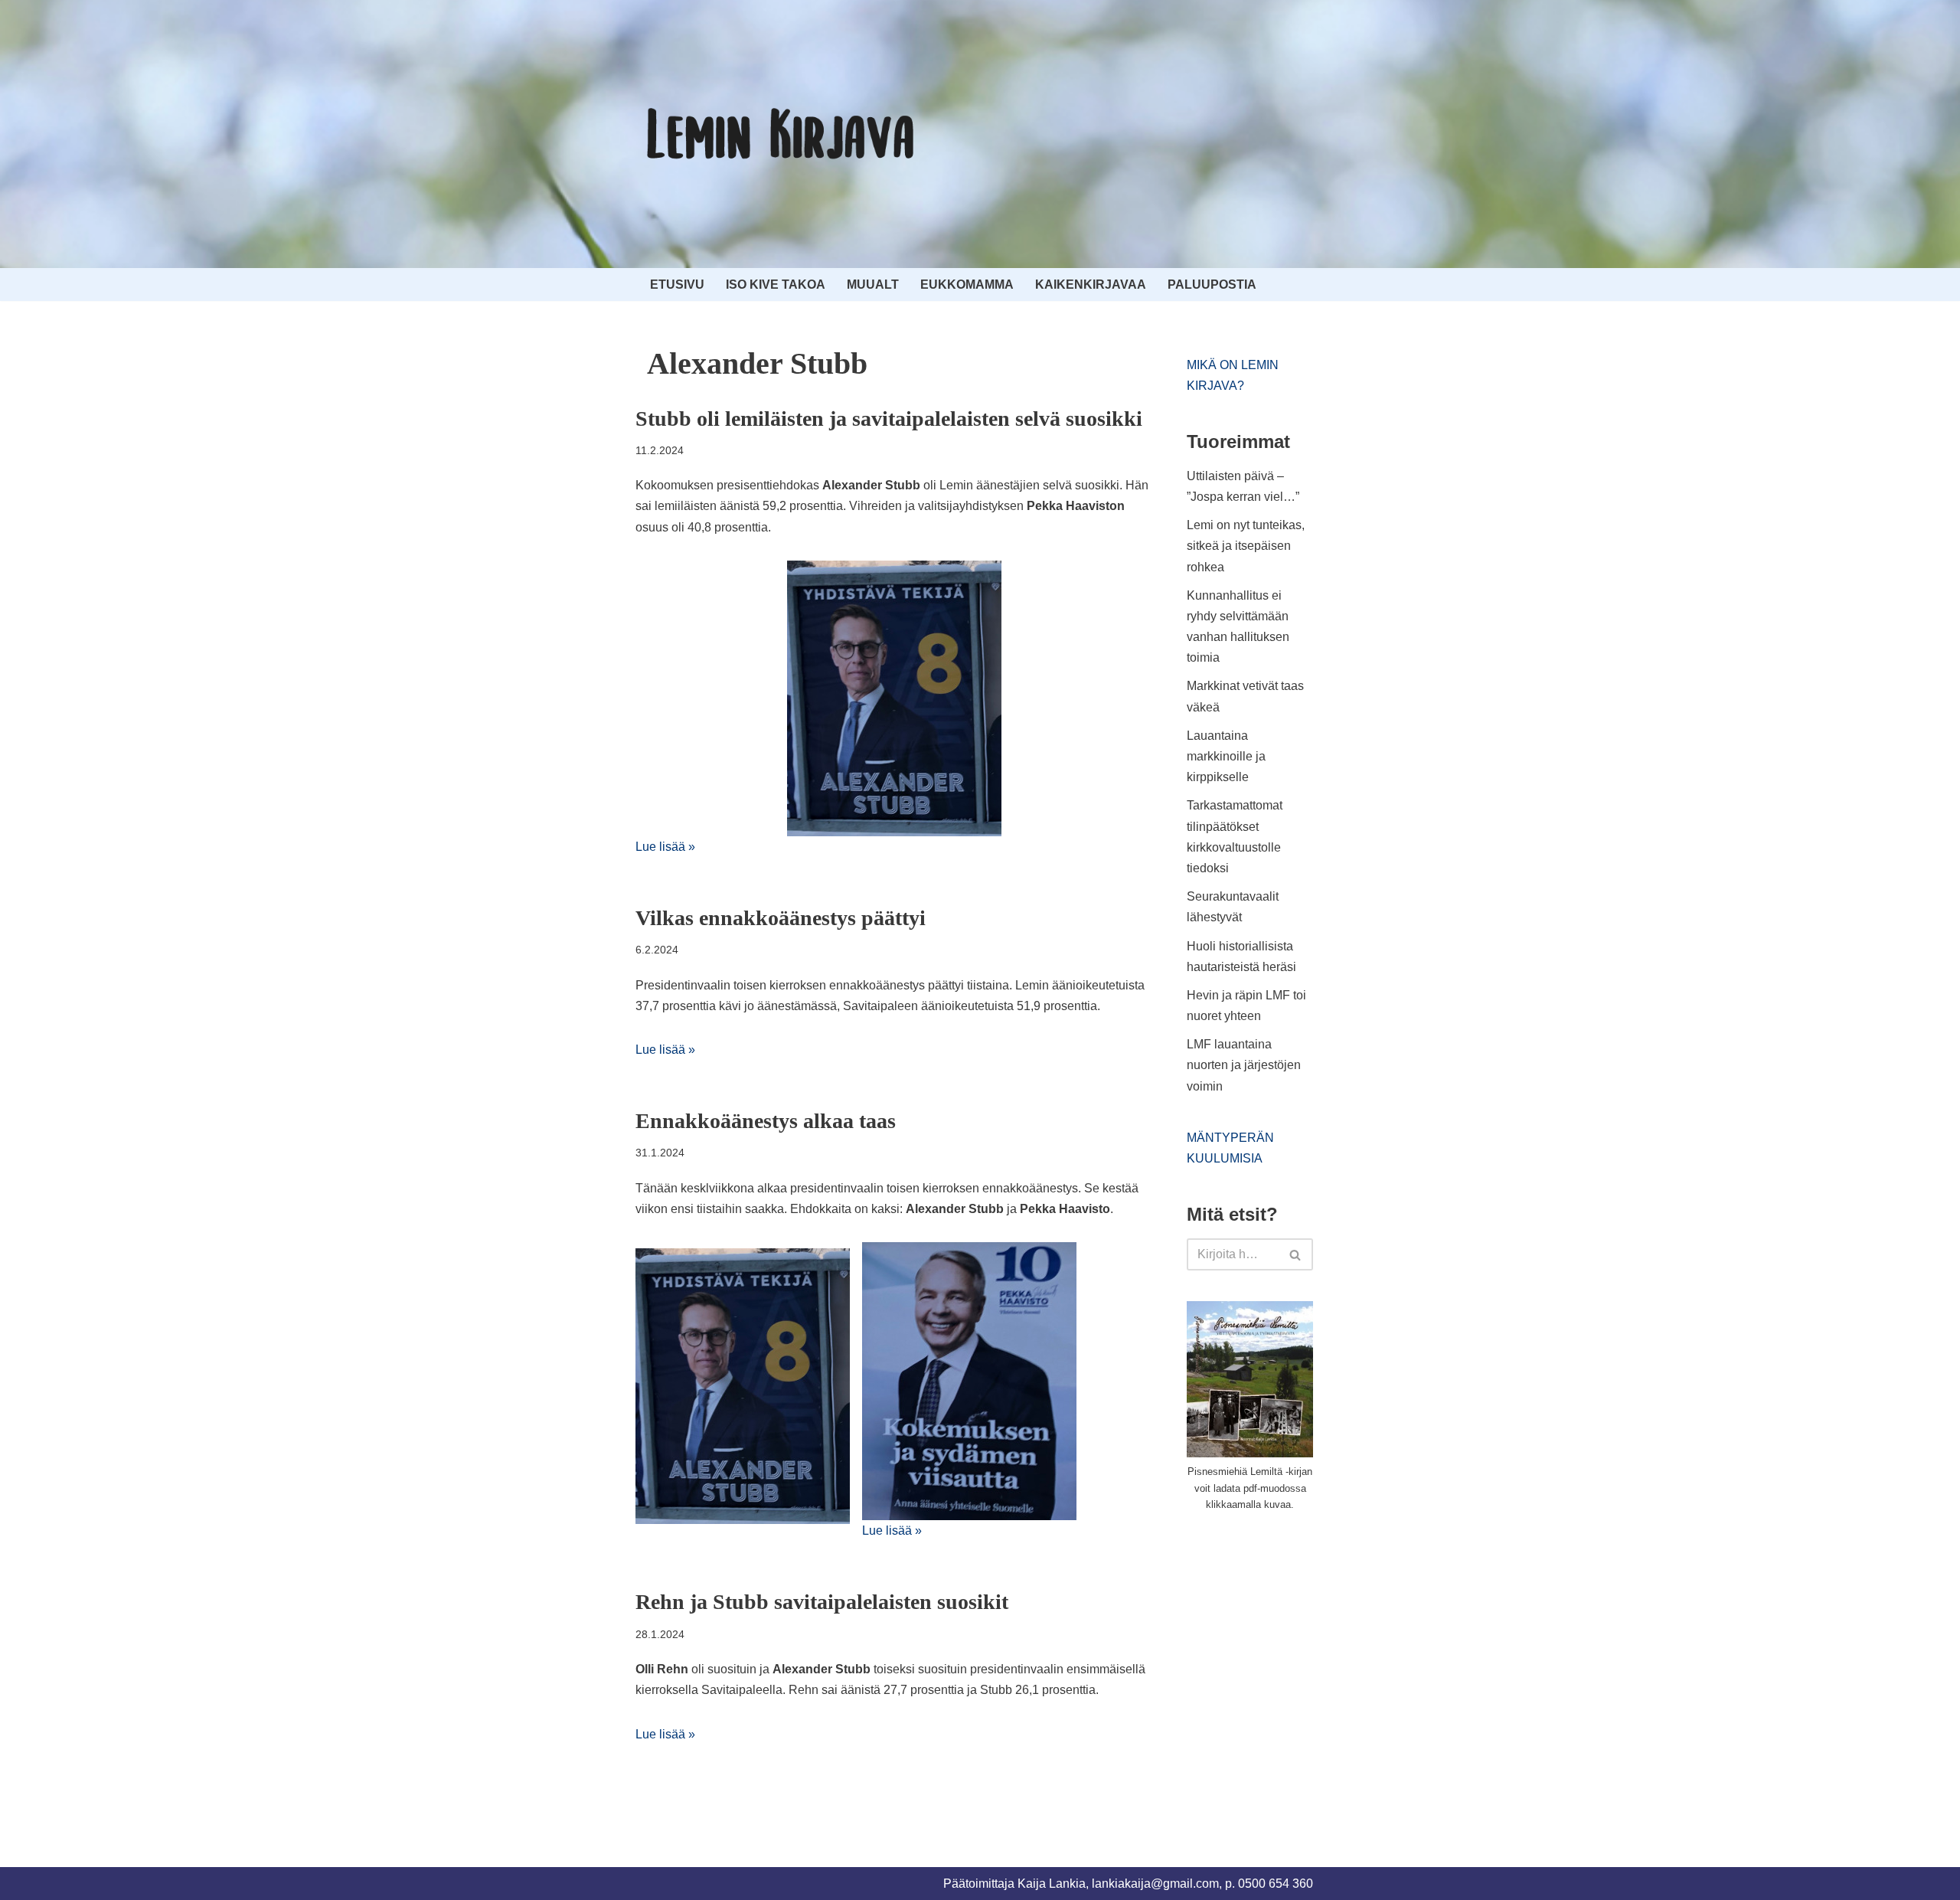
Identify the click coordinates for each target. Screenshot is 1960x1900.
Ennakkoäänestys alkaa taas (766, 1121)
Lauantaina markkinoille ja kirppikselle (1226, 756)
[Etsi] (1296, 1254)
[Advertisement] (1302, 1640)
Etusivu (677, 285)
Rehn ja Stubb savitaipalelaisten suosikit (822, 1602)
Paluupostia (1212, 285)
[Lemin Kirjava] (781, 134)
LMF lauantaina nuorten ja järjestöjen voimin (1244, 1065)
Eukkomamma (967, 285)
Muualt (873, 285)
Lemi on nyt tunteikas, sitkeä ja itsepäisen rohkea (1246, 546)
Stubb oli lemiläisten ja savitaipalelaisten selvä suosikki (889, 419)
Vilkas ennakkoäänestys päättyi (781, 918)
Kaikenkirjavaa (1091, 285)
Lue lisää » (665, 847)
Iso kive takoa (776, 285)
